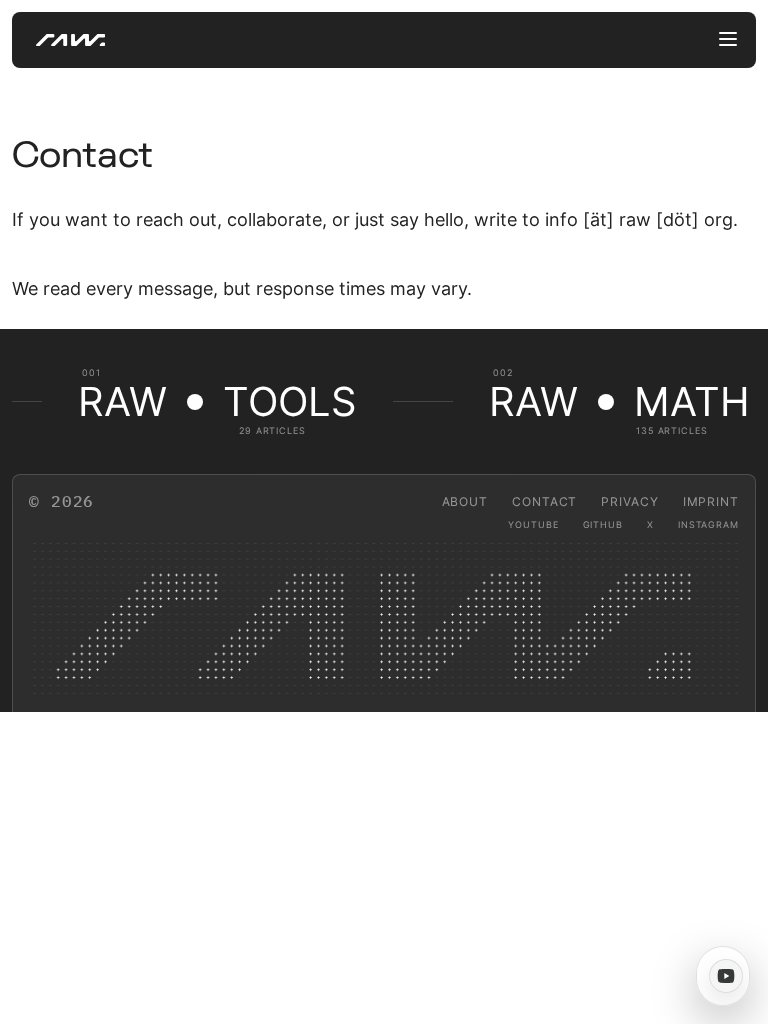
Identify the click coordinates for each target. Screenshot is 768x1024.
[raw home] (58, 40)
